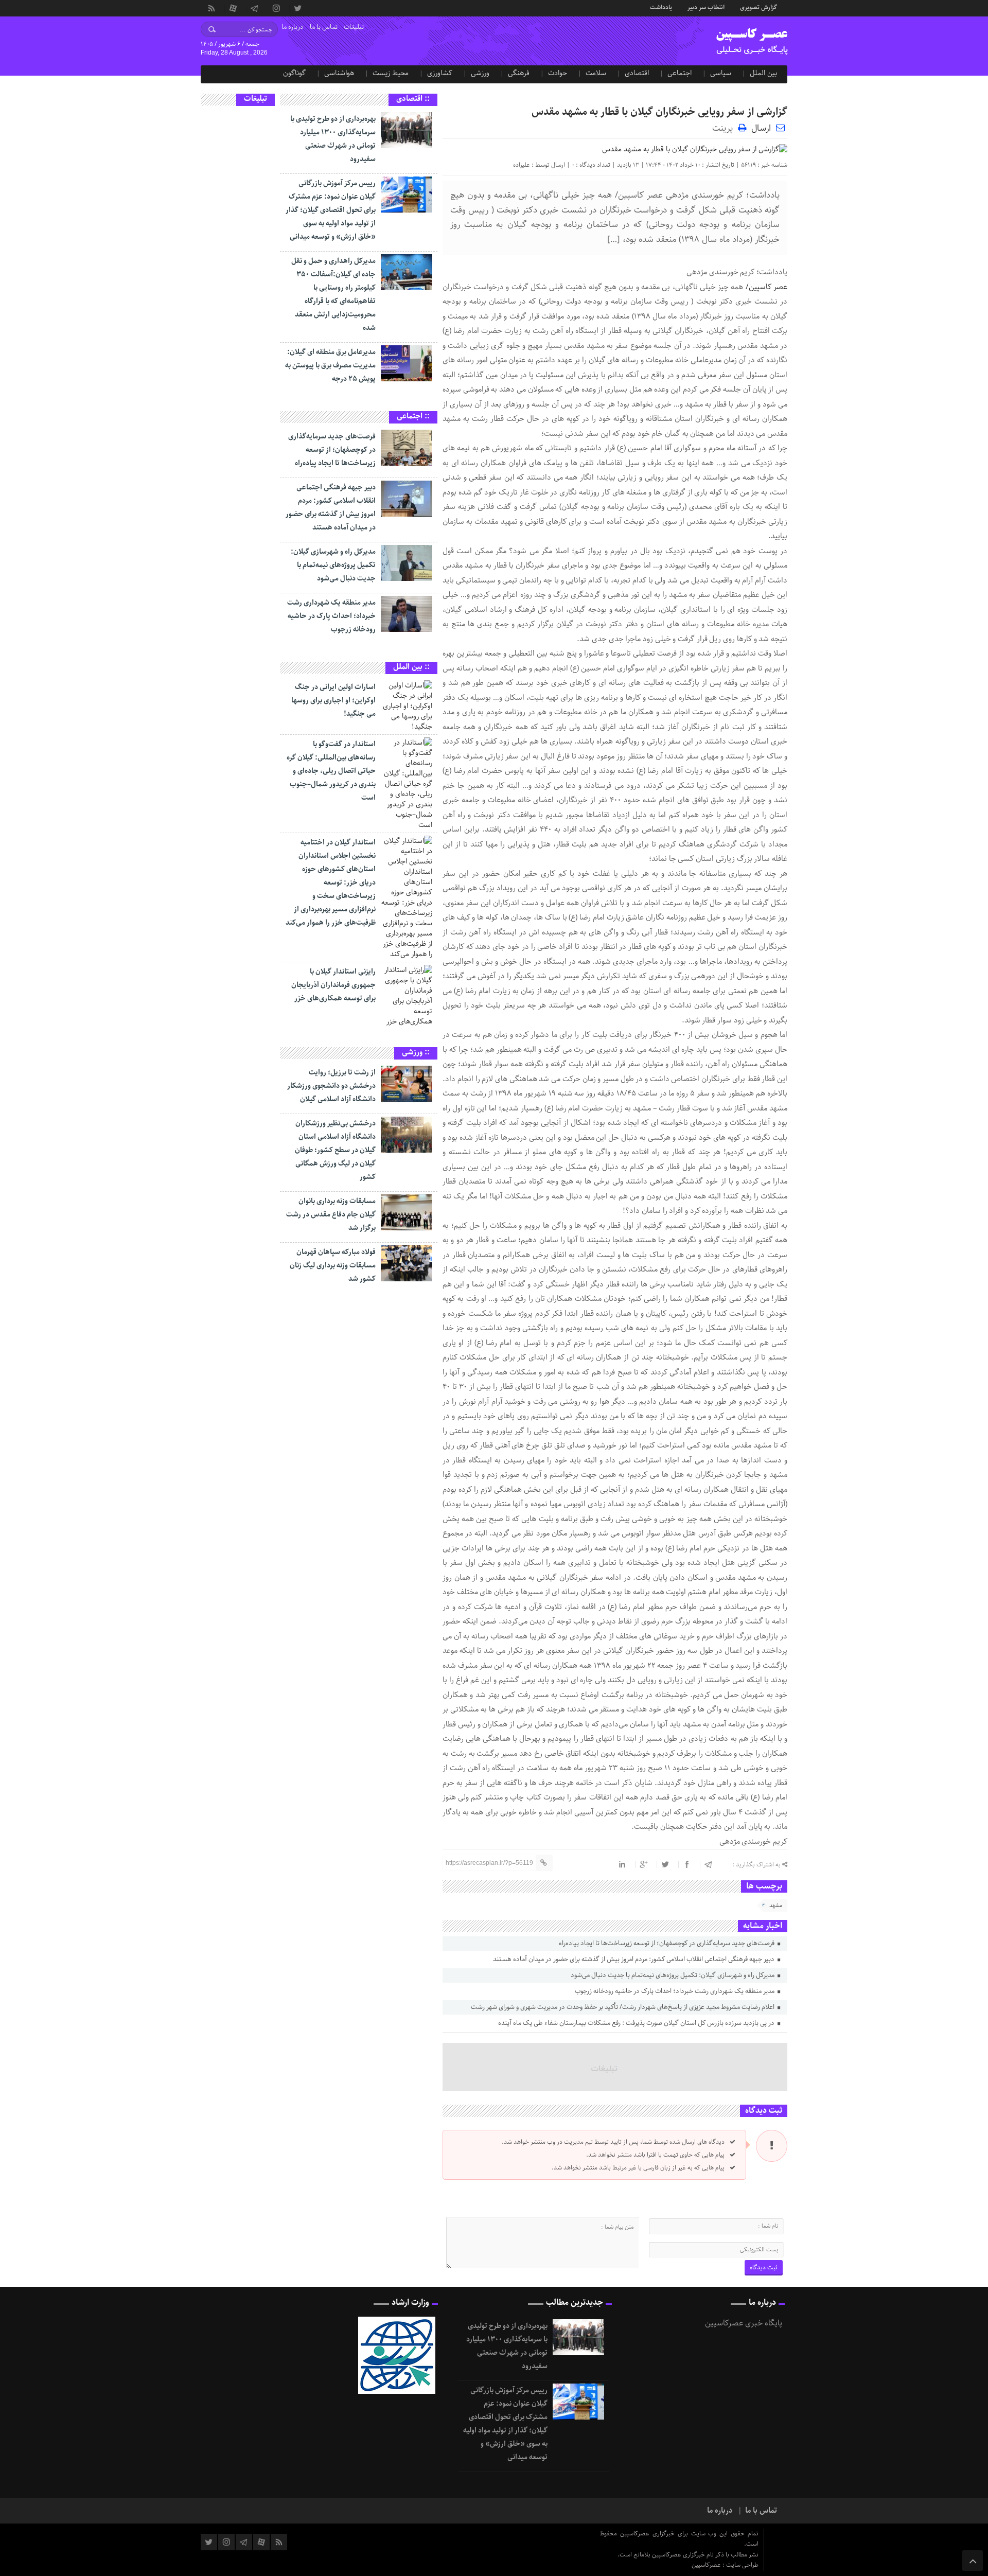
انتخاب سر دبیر (706, 7)
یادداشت (661, 7)
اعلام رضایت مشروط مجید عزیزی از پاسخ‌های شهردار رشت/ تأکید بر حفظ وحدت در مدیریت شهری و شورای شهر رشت (623, 2007)
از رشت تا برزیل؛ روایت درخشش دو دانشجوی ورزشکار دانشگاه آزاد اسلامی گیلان (331, 1086)
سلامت (596, 73)
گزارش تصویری (758, 7)
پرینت (725, 127)
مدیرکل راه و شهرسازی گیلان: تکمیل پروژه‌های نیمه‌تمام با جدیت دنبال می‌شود (673, 1975)
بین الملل (763, 73)
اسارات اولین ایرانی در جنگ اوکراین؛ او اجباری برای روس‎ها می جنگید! (333, 700)
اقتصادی (637, 73)
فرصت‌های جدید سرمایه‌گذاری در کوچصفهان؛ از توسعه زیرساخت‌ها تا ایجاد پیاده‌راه (667, 1943)
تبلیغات (354, 27)
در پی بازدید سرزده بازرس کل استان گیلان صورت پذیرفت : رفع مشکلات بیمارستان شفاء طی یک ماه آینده (637, 2023)
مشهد (776, 1905)
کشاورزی (440, 73)
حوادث (558, 73)
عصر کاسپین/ (765, 287)
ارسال (761, 128)
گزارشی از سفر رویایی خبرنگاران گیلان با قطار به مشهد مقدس (659, 112)
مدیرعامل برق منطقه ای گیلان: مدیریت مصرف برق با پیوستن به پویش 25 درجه (330, 365)
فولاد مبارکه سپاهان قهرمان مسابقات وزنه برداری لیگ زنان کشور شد (333, 1265)
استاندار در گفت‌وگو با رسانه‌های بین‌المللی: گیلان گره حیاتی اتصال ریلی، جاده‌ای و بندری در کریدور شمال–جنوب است (331, 771)
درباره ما (293, 27)
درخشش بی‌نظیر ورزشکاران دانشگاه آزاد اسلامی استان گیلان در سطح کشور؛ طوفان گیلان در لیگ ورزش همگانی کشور (335, 1150)
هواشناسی (339, 73)
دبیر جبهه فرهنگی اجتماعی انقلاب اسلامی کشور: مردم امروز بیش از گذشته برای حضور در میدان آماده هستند (634, 1959)
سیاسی (721, 73)
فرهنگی (519, 73)
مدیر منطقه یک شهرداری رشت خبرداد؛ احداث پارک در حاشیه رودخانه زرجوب (675, 1991)
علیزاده (522, 165)
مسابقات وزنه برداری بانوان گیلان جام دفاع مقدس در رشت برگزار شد (331, 1214)
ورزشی (480, 73)
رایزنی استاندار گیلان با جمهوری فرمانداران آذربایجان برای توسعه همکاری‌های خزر (333, 985)
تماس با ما (324, 27)
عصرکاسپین (707, 2565)
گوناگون (294, 73)
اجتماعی (680, 73)
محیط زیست (391, 73)
